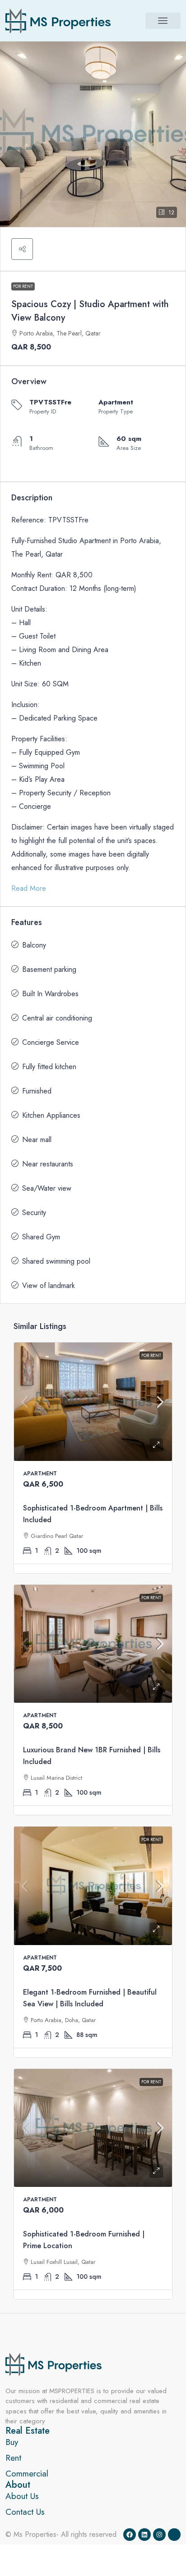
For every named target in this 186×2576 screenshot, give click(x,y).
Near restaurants (48, 1164)
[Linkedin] (144, 2535)
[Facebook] (130, 2535)
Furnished (37, 1091)
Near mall (37, 1140)
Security (34, 1213)
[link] (93, 1402)
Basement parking (49, 969)
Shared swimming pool (56, 1261)
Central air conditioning (57, 1018)
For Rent (23, 286)
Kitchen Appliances (51, 1115)
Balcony (34, 945)
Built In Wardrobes (50, 994)
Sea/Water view (47, 1188)
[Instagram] (159, 2535)
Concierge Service (51, 1042)
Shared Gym (41, 1237)
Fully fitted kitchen (49, 1067)
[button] (163, 21)
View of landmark (49, 1286)
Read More (29, 888)
